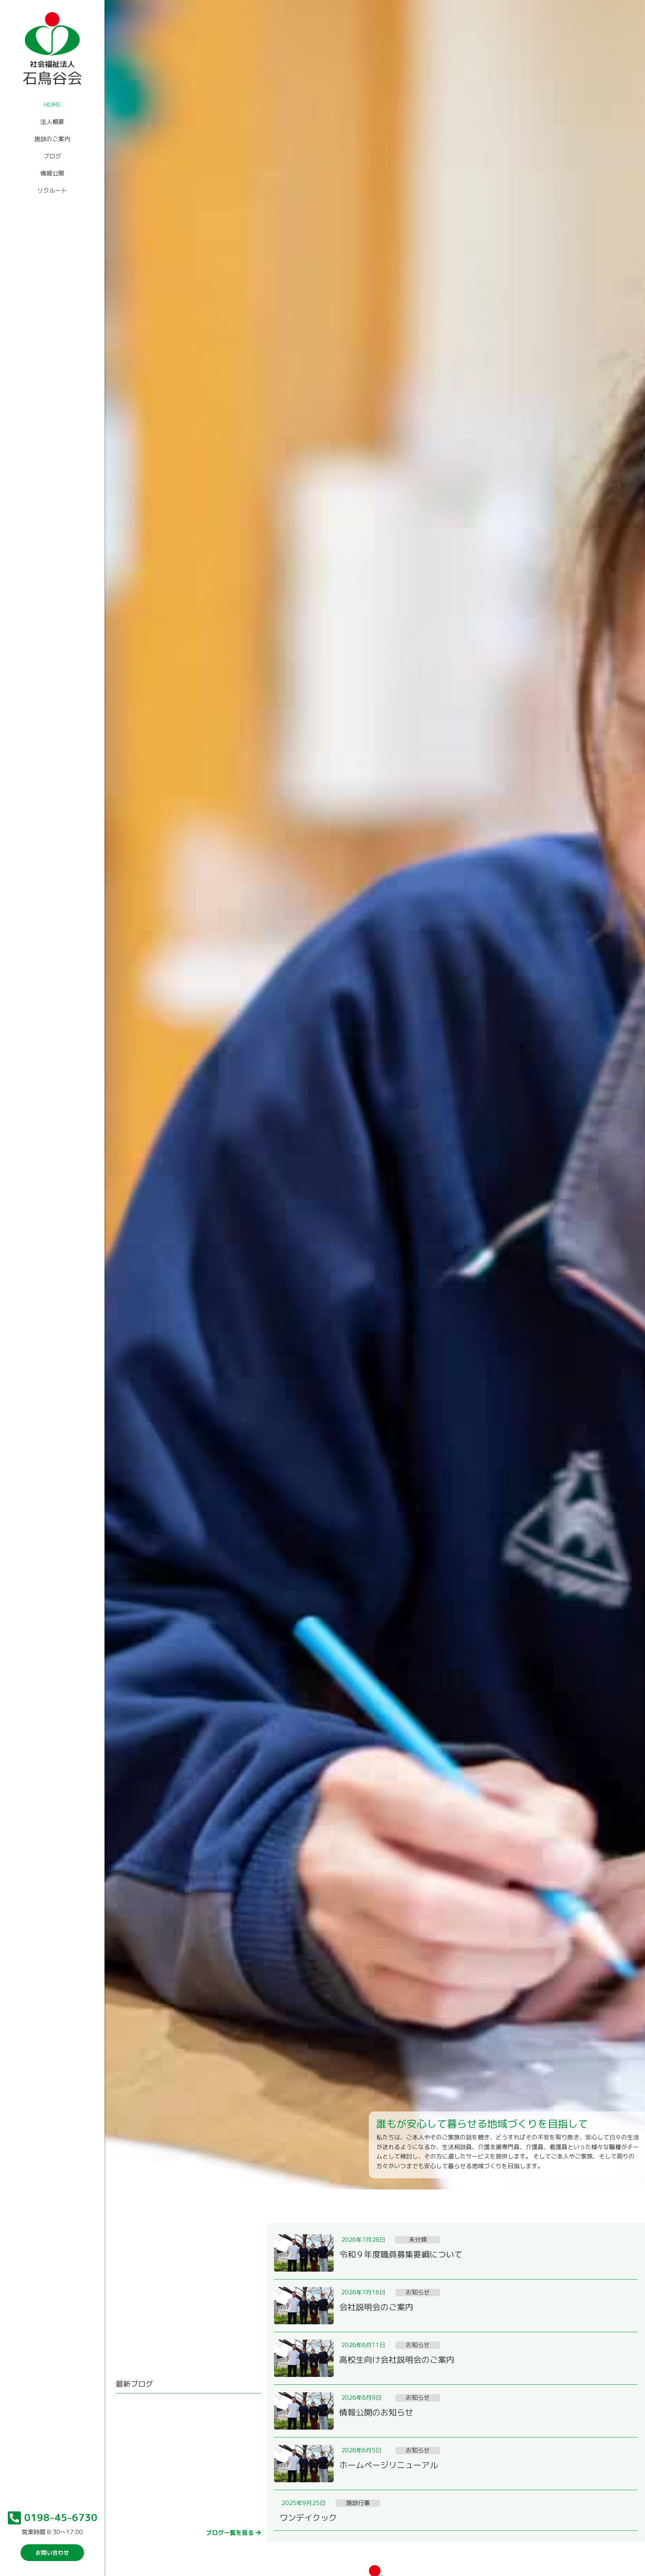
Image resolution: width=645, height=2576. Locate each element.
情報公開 (52, 173)
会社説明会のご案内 (376, 2307)
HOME (52, 105)
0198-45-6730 (61, 2517)
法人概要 (52, 122)
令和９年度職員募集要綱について (401, 2254)
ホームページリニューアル (389, 2465)
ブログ (52, 156)
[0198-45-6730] (15, 2518)
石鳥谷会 (52, 78)
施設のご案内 (52, 139)
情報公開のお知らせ (376, 2412)
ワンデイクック (308, 2518)
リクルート (52, 190)
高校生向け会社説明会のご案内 (397, 2360)
